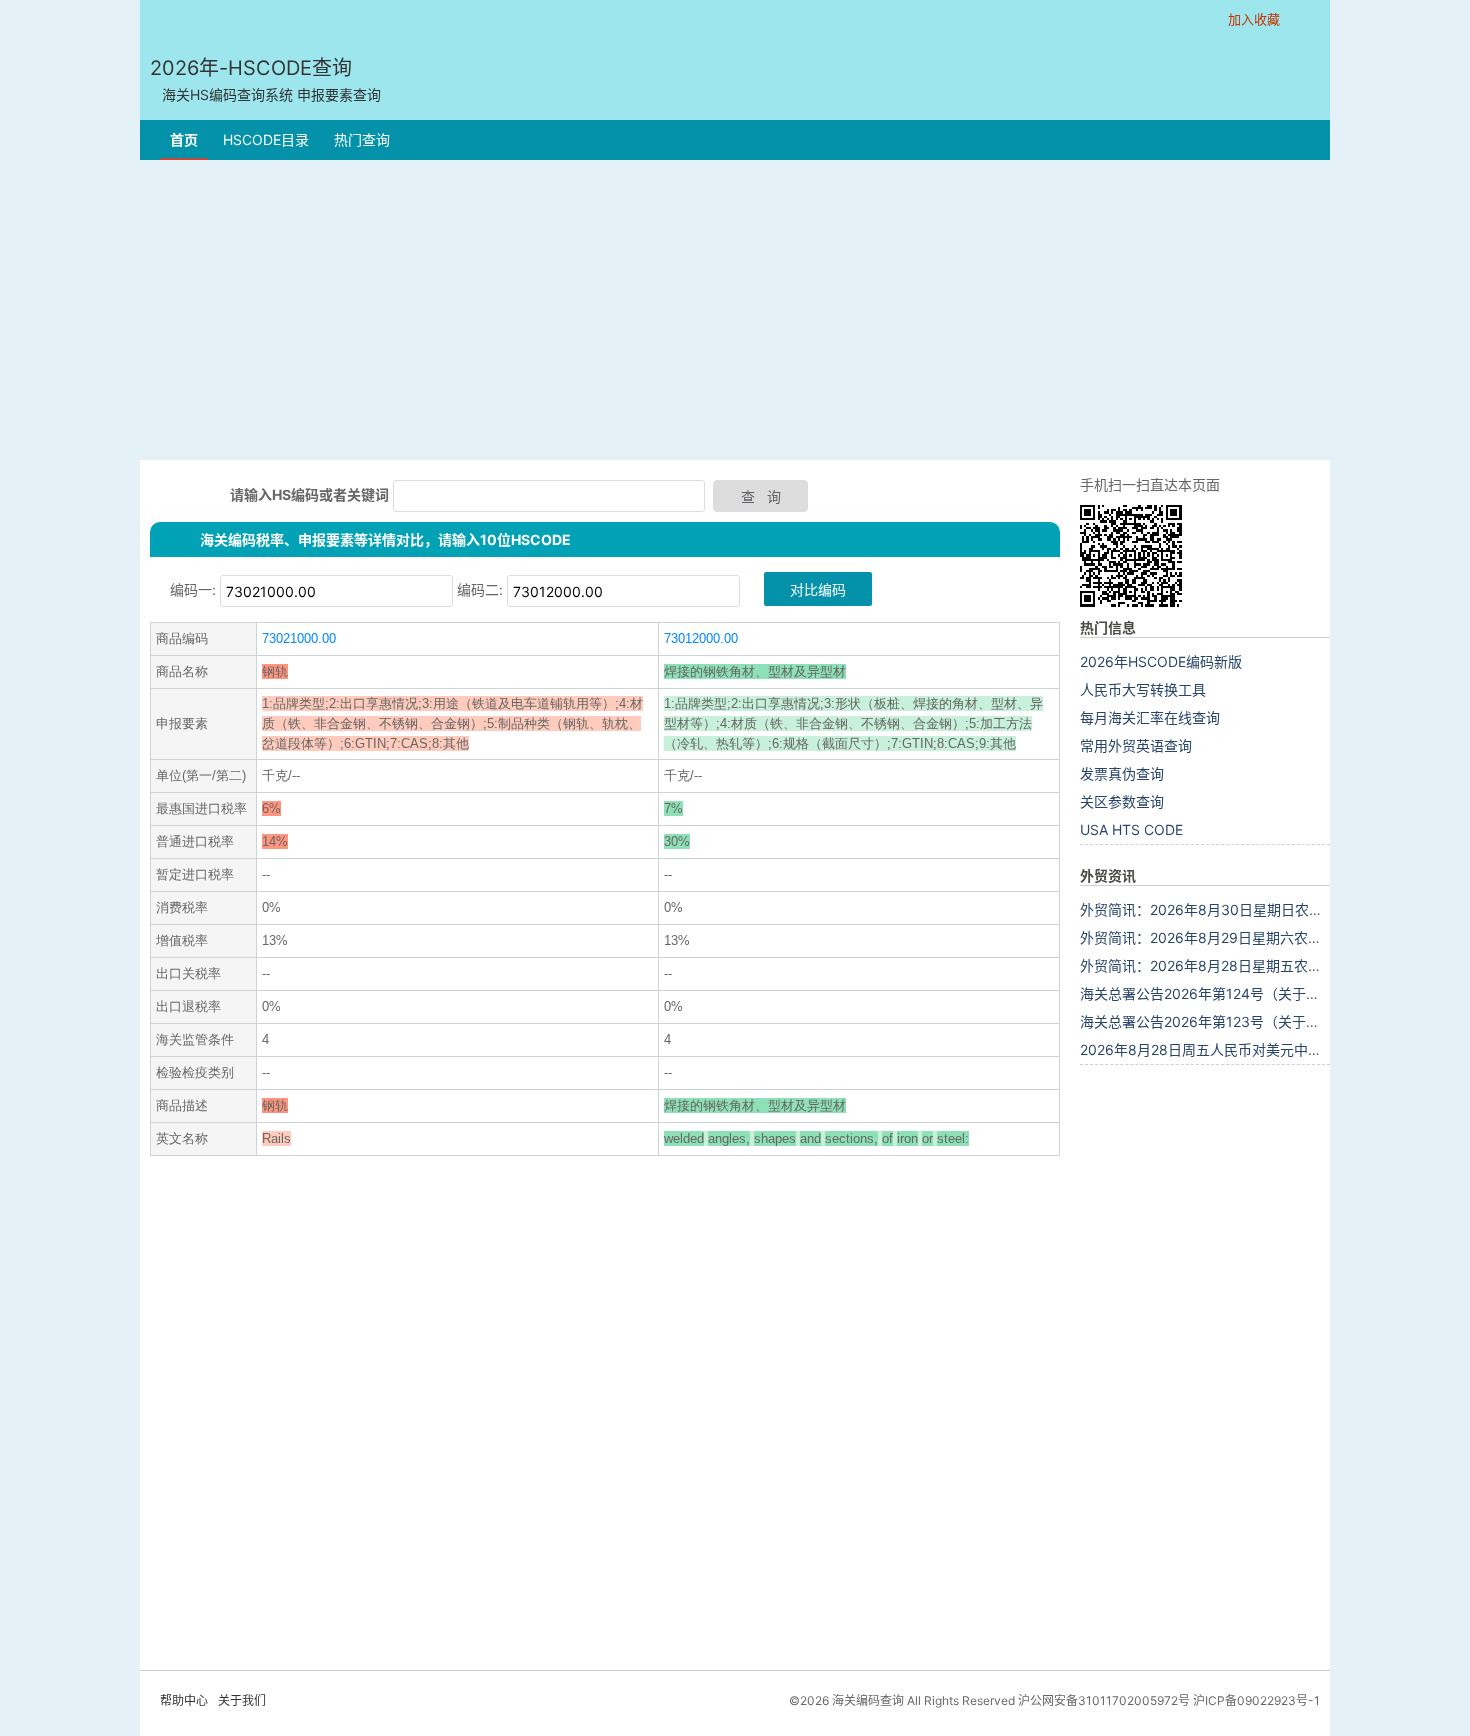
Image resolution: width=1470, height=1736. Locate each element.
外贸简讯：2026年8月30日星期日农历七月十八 (1229, 909)
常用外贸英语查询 (1136, 745)
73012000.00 (701, 638)
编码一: (193, 589)
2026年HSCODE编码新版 (1161, 661)
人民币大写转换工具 (1143, 689)
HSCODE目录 (266, 139)
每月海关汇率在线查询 (1150, 717)
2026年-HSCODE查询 (265, 79)
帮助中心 (184, 1700)
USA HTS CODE (1131, 829)
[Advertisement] (735, 310)
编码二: (480, 589)
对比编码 (818, 589)
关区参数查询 (1122, 801)
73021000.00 (299, 638)
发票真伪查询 (1122, 773)
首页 (184, 139)
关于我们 (242, 1700)
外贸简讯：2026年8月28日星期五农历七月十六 (1229, 965)
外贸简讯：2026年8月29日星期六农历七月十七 (1229, 937)
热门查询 (362, 139)
